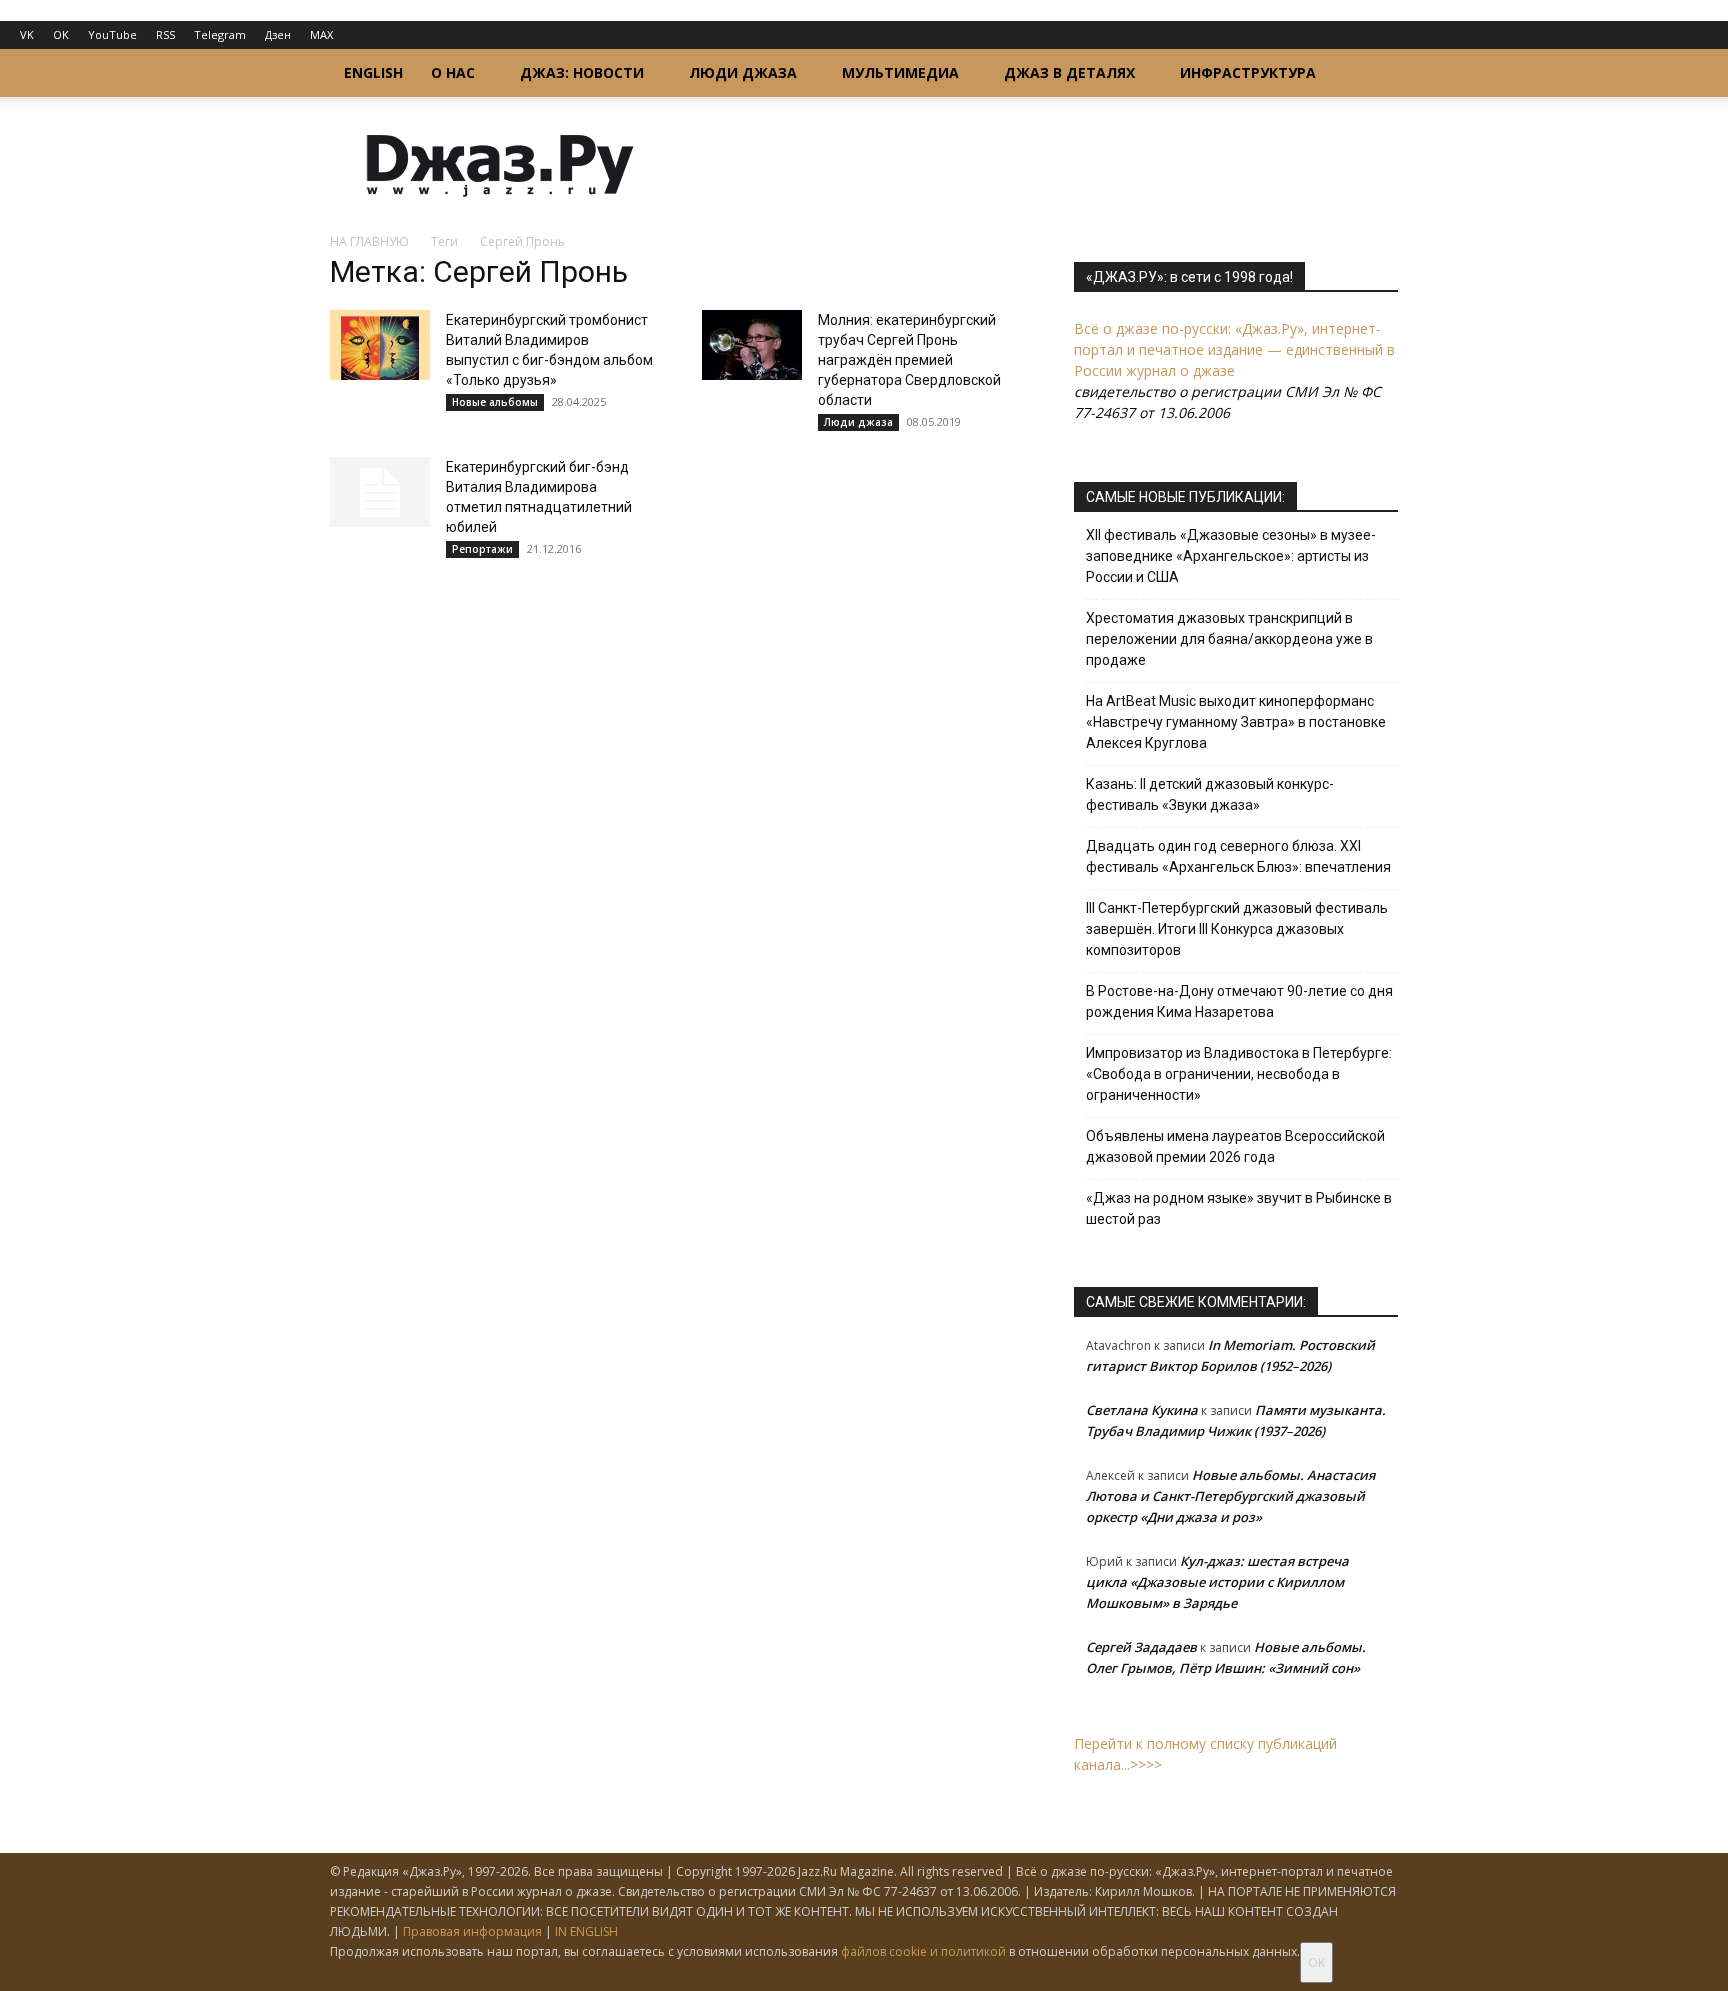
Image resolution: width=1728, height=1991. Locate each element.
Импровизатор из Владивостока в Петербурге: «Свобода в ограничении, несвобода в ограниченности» (1239, 1074)
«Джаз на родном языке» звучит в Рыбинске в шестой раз (1239, 1208)
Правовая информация (472, 1931)
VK (27, 34)
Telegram (220, 34)
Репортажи (482, 549)
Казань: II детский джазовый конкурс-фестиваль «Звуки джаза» (1210, 794)
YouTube (112, 34)
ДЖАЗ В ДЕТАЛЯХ (1069, 72)
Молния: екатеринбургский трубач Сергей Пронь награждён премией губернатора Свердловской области (909, 360)
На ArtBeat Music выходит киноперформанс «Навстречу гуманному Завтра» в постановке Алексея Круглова (1236, 722)
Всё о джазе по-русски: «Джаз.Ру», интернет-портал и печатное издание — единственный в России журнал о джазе (1234, 349)
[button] (1374, 74)
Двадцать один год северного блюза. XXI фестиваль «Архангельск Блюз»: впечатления (1238, 856)
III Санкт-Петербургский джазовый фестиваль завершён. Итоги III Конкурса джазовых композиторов (1237, 929)
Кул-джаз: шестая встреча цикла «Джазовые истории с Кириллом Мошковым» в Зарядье (1217, 1582)
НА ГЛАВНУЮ (369, 241)
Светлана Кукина (1142, 1410)
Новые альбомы (495, 402)
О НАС (453, 72)
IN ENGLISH (586, 1931)
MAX (321, 34)
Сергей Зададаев (1141, 1647)
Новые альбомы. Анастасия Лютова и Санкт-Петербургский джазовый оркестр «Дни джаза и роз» (1230, 1496)
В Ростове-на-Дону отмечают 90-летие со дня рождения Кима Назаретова (1239, 1001)
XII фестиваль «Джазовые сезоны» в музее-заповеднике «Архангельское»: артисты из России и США (1231, 556)
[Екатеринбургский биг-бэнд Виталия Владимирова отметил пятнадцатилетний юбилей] (380, 492)
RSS (165, 34)
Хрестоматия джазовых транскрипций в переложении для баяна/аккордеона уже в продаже (1229, 639)
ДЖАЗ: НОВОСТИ (582, 72)
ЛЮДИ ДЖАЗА (743, 72)
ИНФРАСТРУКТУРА (1248, 72)
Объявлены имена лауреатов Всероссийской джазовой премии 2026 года (1235, 1146)
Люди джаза (858, 422)
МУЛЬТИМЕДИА (900, 72)
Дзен (278, 34)
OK (61, 34)
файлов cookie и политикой (923, 1951)
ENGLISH (373, 72)
